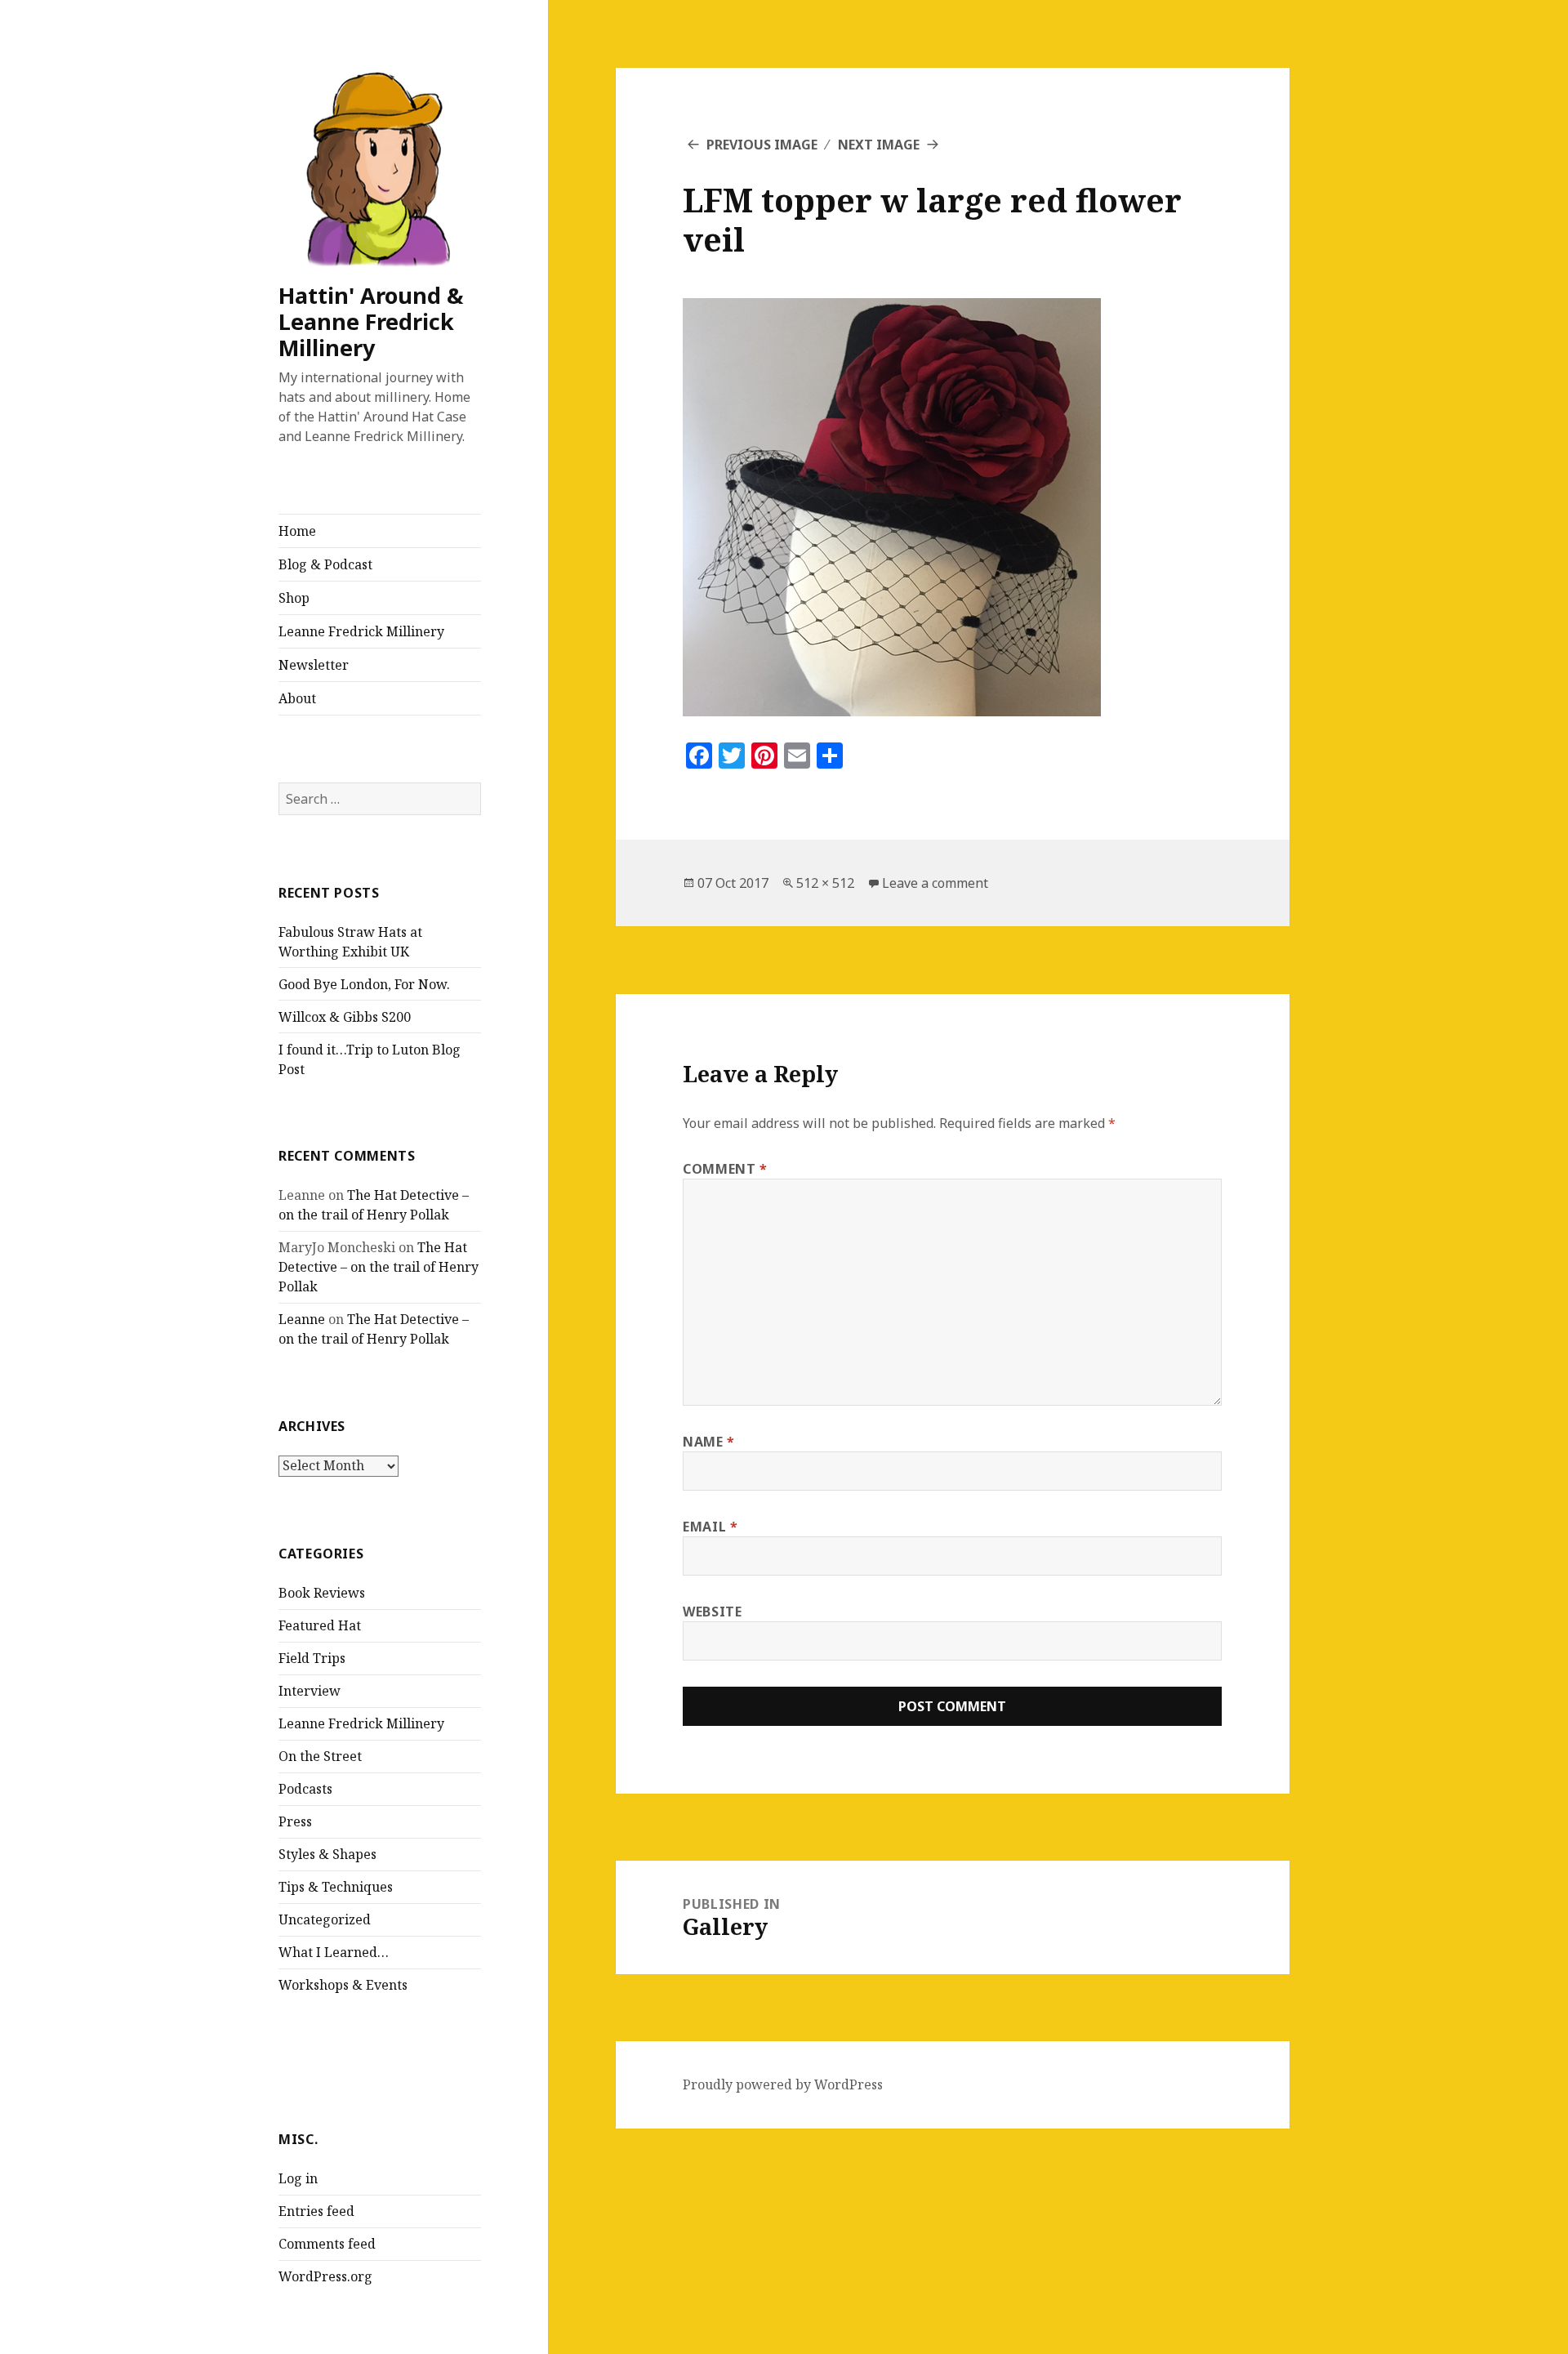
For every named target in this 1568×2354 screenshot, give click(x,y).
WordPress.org (325, 2276)
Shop (294, 598)
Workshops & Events (343, 1985)
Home (297, 531)
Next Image (879, 145)
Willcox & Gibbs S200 (345, 1017)
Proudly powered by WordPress (783, 2084)
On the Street (320, 1756)
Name (709, 1442)
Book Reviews (322, 1593)
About (297, 698)
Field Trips (312, 1658)
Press (295, 1821)
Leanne (302, 1319)
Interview (310, 1691)
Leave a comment (935, 883)
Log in (298, 2178)
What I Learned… (334, 1952)
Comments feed (327, 2244)
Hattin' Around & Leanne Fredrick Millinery (371, 321)
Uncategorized (325, 1919)
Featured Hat (320, 1625)
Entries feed (316, 2211)
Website (712, 1612)
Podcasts (305, 1789)
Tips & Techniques (336, 1887)
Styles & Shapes (327, 1854)
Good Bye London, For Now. (364, 984)
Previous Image (762, 145)
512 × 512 (825, 883)
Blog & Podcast (325, 564)
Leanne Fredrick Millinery (361, 631)
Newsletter (314, 665)
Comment (725, 1169)
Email (710, 1527)
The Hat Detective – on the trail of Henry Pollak (379, 1267)
